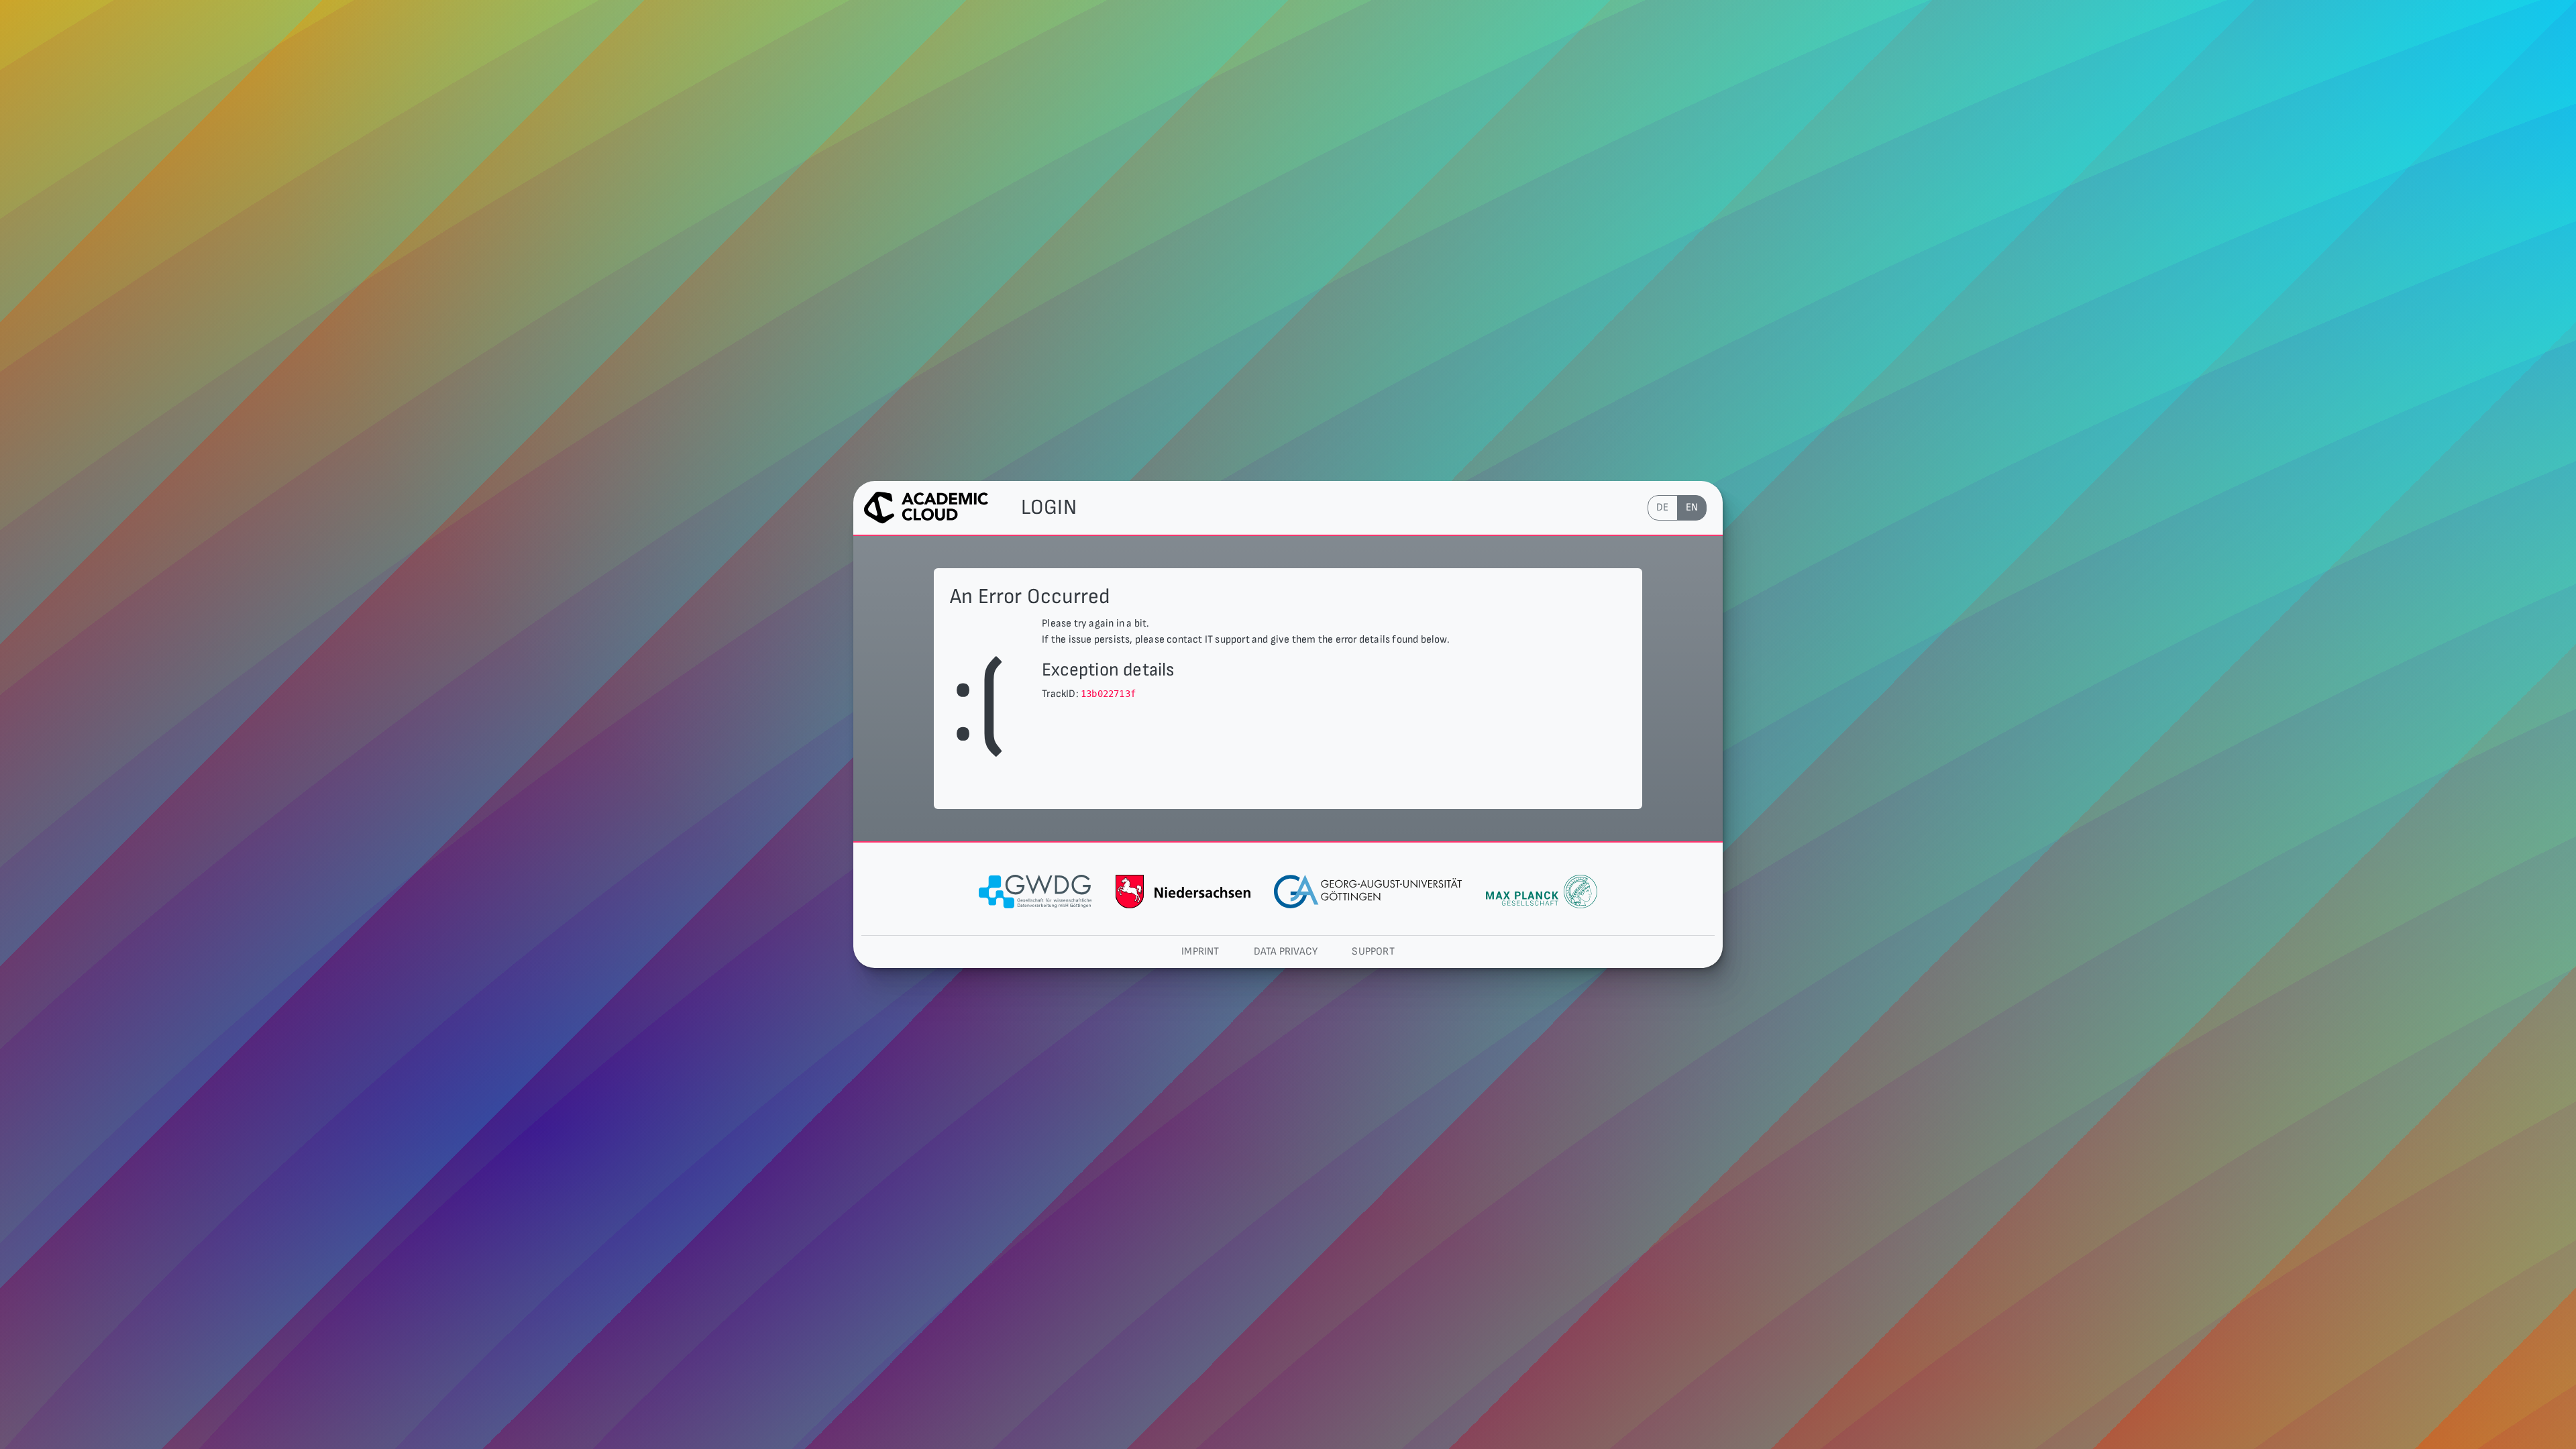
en (1692, 507)
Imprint (1200, 952)
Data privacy (1286, 952)
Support (1373, 952)
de (1662, 507)
